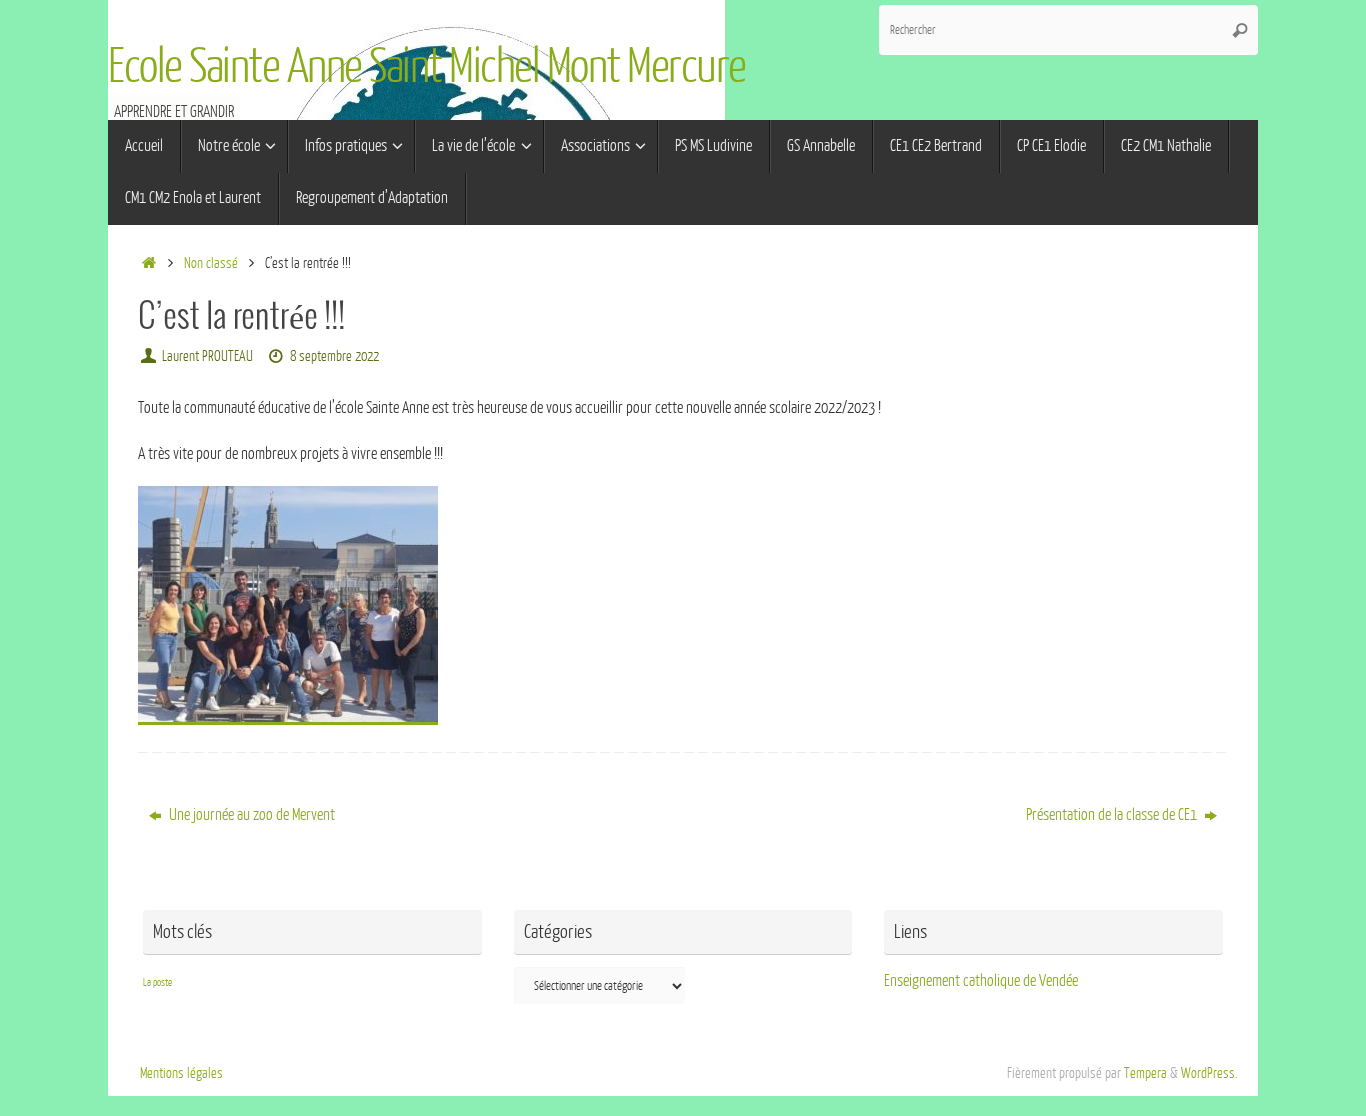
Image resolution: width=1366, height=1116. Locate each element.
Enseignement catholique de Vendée (981, 981)
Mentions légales (181, 1073)
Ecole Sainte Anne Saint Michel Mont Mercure (427, 67)
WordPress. (1209, 1073)
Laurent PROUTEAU (207, 356)
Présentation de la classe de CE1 (1113, 815)
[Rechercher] (1240, 30)
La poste (157, 982)
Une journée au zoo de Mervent (250, 815)
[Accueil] (148, 263)
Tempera (1145, 1073)
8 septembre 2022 (334, 356)
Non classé (211, 263)
